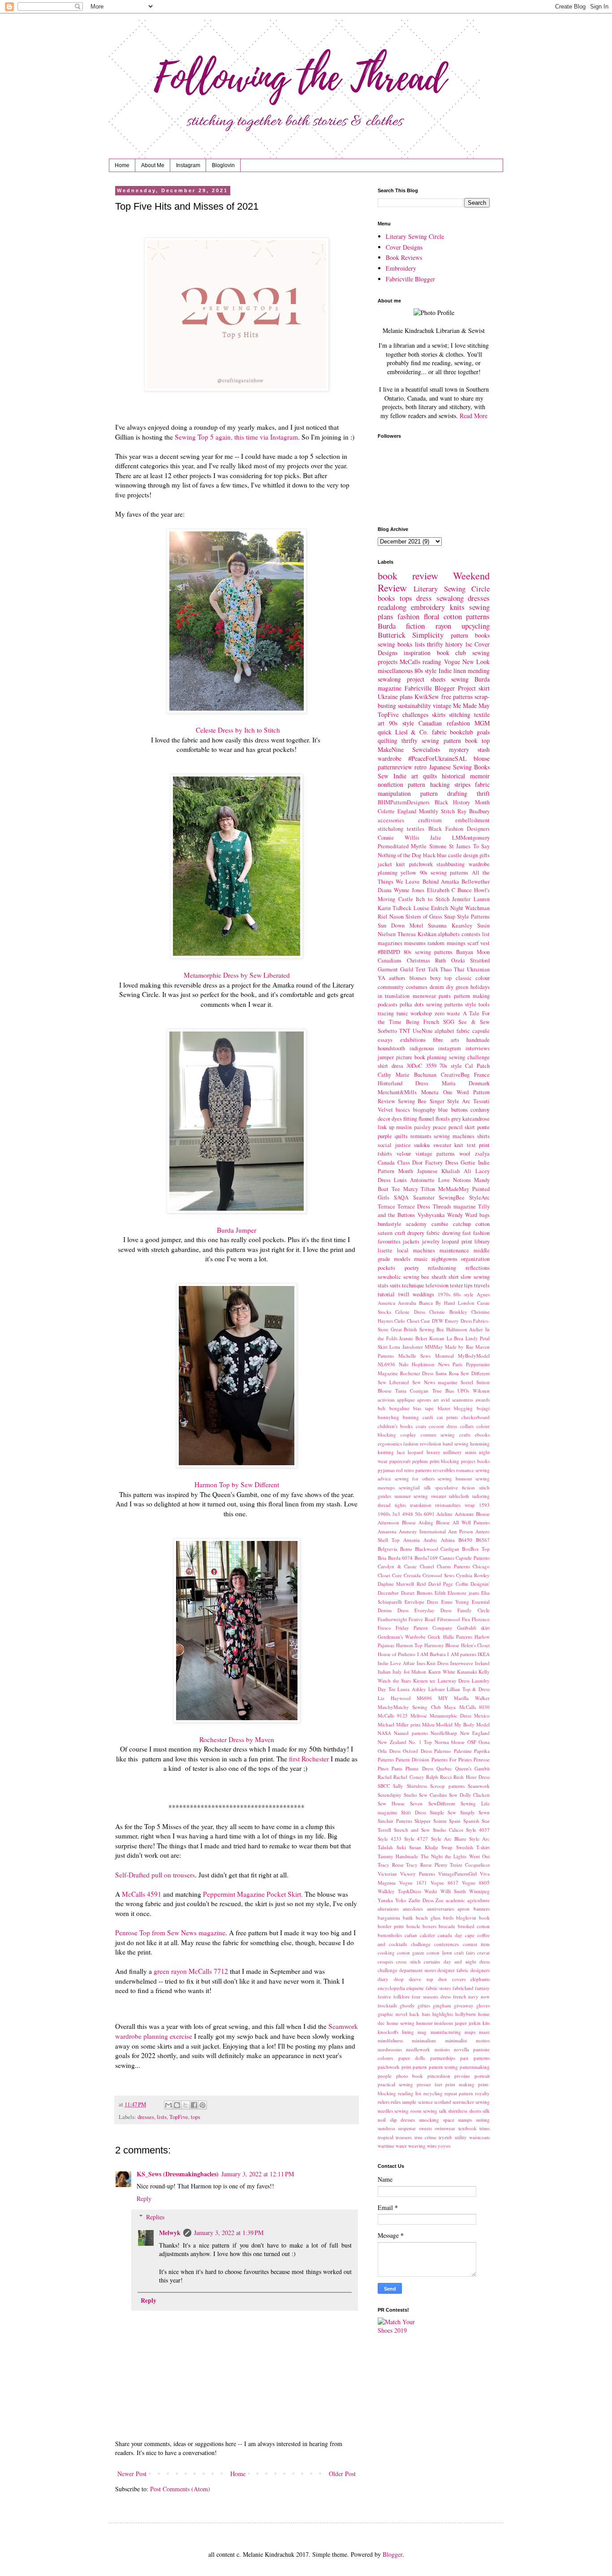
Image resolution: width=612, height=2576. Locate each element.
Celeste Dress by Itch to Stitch (237, 730)
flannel (426, 1119)
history (454, 644)
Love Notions (455, 1180)
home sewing (401, 2023)
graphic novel (392, 2014)
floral (432, 616)
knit (401, 864)
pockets (386, 1268)
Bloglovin (223, 165)
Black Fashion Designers (459, 829)
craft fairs (465, 1952)
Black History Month (462, 802)
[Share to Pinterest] (203, 2105)
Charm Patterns (453, 1566)
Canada (386, 1163)
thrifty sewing (420, 740)
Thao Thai (452, 969)
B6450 (465, 1540)
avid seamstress (457, 1400)
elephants (480, 1979)
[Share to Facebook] (194, 2105)
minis (471, 1452)
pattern (420, 2067)
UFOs (463, 1391)
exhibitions (413, 1040)
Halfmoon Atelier (465, 1329)
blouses (418, 978)
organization (475, 1259)
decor (384, 1119)
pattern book (461, 740)
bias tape (423, 1408)
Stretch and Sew (412, 1830)
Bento (406, 1549)
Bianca (426, 1303)
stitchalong (390, 829)
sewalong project (401, 679)
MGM (482, 723)
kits (486, 2023)
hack (414, 2014)
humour (425, 2023)
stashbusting (450, 864)
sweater (439, 1496)
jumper (386, 1057)
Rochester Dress (417, 1373)
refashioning (442, 1268)
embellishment (472, 820)
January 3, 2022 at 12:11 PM (258, 2174)
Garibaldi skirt (473, 1628)
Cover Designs (404, 247)
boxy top (441, 978)
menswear (424, 996)
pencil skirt (462, 1127)
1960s (384, 1514)
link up (386, 1127)
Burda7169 (426, 1558)
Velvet (385, 1110)
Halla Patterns (458, 1637)
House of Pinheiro (397, 1654)
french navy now (471, 1996)
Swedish (465, 1847)
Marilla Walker (472, 1698)
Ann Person (461, 1531)
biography (424, 1110)
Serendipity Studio (397, 1795)
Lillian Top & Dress (468, 1689)
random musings (446, 943)
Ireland (482, 1663)
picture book (411, 1057)
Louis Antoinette (414, 1180)
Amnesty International (422, 1531)
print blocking (445, 1461)
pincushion (439, 2076)
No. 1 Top (420, 1742)
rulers (384, 2102)
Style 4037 (478, 1830)
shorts (475, 2111)
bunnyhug (388, 1417)
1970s (444, 1294)
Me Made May (471, 705)
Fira (466, 1619)
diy (450, 987)
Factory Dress (442, 1163)
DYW (438, 1321)
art (436, 1400)
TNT (405, 1031)
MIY (443, 1698)
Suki (401, 1847)
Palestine (463, 1751)
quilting (388, 740)
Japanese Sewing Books (460, 767)
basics (403, 1110)
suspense (407, 2128)
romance (465, 1470)
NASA (384, 1733)
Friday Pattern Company (424, 1628)
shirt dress (390, 1066)
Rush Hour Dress (472, 1777)
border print (391, 1926)
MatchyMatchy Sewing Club (409, 1707)
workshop (421, 1013)
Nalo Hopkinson (417, 1364)
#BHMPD (389, 952)
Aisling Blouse (434, 1522)
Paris (457, 1364)
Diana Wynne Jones (401, 890)
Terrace (386, 1206)
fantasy (482, 1988)
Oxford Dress (417, 1751)
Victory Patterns (418, 1874)
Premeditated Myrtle (402, 846)
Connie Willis (399, 838)
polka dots (412, 1004)
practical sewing (395, 2084)
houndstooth (391, 1048)
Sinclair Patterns (395, 1821)
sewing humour (455, 1478)
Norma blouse (450, 1742)
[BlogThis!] (177, 2105)
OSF (472, 1742)
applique (406, 1400)
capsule (481, 1031)
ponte (483, 1127)
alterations (388, 1909)
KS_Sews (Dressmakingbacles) (178, 2174)
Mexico (482, 1715)
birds (448, 1918)
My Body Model (472, 1724)
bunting (411, 1417)
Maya (450, 1707)
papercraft (400, 1461)
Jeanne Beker (413, 1338)
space (449, 2120)
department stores (418, 1970)
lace (401, 1452)
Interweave (462, 1663)
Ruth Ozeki (450, 960)
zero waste (448, 1013)
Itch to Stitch (432, 899)
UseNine (423, 1031)
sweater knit (448, 1145)
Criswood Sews (438, 1575)
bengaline (399, 1408)
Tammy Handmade (398, 1856)
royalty (482, 2093)
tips (468, 1285)
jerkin (475, 2023)
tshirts (385, 1154)
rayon (443, 626)
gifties (424, 2005)
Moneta (430, 1092)
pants (445, 996)
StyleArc (479, 1197)
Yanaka (385, 1900)
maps (470, 2032)
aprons (424, 1400)
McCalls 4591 (142, 1894)
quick (385, 732)
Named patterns (411, 1733)
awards (483, 1400)
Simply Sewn (475, 1812)
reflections (478, 1268)
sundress (386, 2128)
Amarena (387, 1531)
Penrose (482, 1759)
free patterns (457, 697)
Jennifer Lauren (471, 899)
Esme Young (455, 1602)
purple (385, 1136)
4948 (408, 1514)
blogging (463, 1408)
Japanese (427, 1171)
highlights (443, 2014)
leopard (416, 1452)
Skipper (422, 1821)
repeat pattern (459, 2093)
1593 (484, 1505)
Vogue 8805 (476, 1883)
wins (432, 2146)
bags (485, 1215)
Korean (437, 1338)
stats (383, 1285)
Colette (386, 811)
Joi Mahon (415, 1672)
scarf (473, 943)
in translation (394, 996)
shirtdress (458, 2111)
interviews (478, 1048)
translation (421, 1505)
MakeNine (391, 749)
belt (381, 1408)
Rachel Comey (409, 1777)
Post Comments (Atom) (180, 2489)
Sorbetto (387, 1031)
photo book (410, 2076)
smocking (429, 2120)
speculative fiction (455, 1487)
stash (484, 749)
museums (415, 943)
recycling (433, 2093)
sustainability (414, 705)
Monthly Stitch (437, 811)
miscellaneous (395, 671)
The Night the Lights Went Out (455, 1856)
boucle (413, 1926)
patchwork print (394, 2067)
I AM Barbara (431, 1654)
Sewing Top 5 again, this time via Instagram (236, 437)
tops (196, 2117)
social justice (394, 1145)
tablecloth (459, 1496)
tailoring (481, 1496)
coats (421, 1426)
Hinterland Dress (403, 1083)
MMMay (434, 1347)
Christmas (418, 960)
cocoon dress (443, 1426)
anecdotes (413, 1909)
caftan (411, 1935)
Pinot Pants (390, 1768)
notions (442, 2049)
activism (386, 1400)
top (486, 740)
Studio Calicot (448, 1830)
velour (404, 1154)
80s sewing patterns (428, 952)
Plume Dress (419, 1768)
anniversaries (440, 1909)
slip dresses (403, 2120)
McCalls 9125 (393, 1715)
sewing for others (415, 1478)
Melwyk (170, 2233)
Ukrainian (478, 969)
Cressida (412, 1575)
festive (384, 1996)
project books (475, 1461)
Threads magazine (454, 1206)
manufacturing (446, 2032)
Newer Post (132, 2474)
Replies (155, 2217)
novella (461, 2049)
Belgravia (388, 1549)
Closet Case (418, 1321)
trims (485, 2128)
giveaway (464, 2005)
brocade (447, 1926)
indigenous (422, 1048)
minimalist (456, 2040)
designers (480, 1970)
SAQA (401, 1197)
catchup (462, 1224)
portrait (482, 2076)
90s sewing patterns (444, 873)
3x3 (396, 1514)
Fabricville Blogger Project (440, 688)
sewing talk (435, 2111)
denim (437, 987)
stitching (460, 714)
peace (440, 1127)
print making (460, 2084)
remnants (421, 1136)
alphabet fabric (452, 1031)
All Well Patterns (471, 1522)
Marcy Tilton (419, 1189)
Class (404, 1163)
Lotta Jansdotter (406, 1347)
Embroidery (401, 268)
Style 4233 (390, 1839)
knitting (386, 1452)
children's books (395, 1426)
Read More (474, 416)
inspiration (417, 653)
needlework (418, 2049)
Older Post (342, 2474)
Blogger (392, 2554)
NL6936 (386, 1364)
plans (406, 697)
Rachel (385, 1777)
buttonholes (390, 1935)
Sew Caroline (433, 1795)
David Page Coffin (448, 1584)
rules (396, 2102)
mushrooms (390, 2049)
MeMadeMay (454, 1189)
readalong (392, 607)
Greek (434, 1637)
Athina (448, 1540)
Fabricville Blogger (410, 279)
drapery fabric (424, 1233)
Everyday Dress (433, 1610)
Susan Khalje (424, 1847)
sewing (460, 679)
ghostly (407, 2005)
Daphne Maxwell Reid (402, 1584)
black (429, 855)
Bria (382, 1558)
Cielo (400, 1321)
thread (384, 1505)
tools (484, 1004)
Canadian (430, 723)
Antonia (412, 1540)
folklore (402, 1996)
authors (397, 978)
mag (422, 2032)
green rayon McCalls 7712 (191, 1971)
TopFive (179, 2117)
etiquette (415, 1988)
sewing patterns (444, 1004)
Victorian (387, 1874)
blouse (482, 758)
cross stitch (408, 1961)
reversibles (444, 1470)
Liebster (437, 1689)
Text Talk (427, 969)
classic (464, 978)
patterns (478, 616)
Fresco (384, 1628)
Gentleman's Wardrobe (402, 1637)
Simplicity (428, 635)
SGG (449, 1022)
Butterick (392, 635)
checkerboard (476, 1417)
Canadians (390, 960)
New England (475, 1733)
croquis (385, 1961)
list (486, 934)
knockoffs (388, 2032)
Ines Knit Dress (433, 1663)
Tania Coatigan (412, 1391)
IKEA (484, 1654)
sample (409, 2102)
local (403, 1250)
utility (461, 2137)
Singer (437, 1101)
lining (408, 2032)
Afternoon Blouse (397, 1522)
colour (483, 978)
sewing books (395, 644)
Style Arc (459, 1101)
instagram (450, 1048)
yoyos (444, 2146)
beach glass (428, 1918)
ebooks (482, 1435)
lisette (385, 1250)
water (401, 2146)
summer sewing (411, 1496)
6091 (429, 1514)
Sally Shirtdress (410, 1786)
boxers (429, 1926)
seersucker (463, 2102)
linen (460, 671)
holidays (480, 987)
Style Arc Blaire (449, 1839)
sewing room (408, 2111)
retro (420, 767)
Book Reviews (404, 257)
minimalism (424, 2040)
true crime (425, 2137)
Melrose (419, 1715)
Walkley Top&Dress (399, 1891)
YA (381, 978)
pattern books (470, 635)
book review (408, 575)
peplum (420, 1461)
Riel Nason (391, 917)
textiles (416, 829)
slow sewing (475, 1277)
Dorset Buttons (417, 1593)
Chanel (427, 1566)
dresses (146, 2117)
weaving (417, 2146)
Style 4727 (416, 1839)
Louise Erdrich (431, 908)
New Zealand (392, 1742)
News (444, 1364)
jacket (385, 864)
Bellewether (476, 882)
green (462, 987)
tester (456, 1285)
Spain (455, 1821)
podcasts (388, 1004)
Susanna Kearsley (450, 926)
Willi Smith (453, 1891)
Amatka (450, 882)
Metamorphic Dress (450, 1715)
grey (456, 1119)
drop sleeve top (414, 1979)
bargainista (389, 1918)
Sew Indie (392, 776)
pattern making (472, 996)
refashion (458, 723)
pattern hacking (429, 784)
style (471, 1004)
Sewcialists (426, 749)
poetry (412, 1268)
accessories (391, 820)
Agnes (483, 1294)
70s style (451, 1066)
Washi (431, 1891)
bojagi (483, 1408)
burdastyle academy (402, 1224)
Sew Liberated (393, 1382)
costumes (417, 987)
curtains (432, 1961)
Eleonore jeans (463, 1593)
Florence (481, 1619)
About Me (153, 165)
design (471, 855)
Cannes (447, 1558)
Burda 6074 (401, 1558)
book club (452, 653)
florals (443, 1119)
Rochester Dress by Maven (237, 1739)
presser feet (429, 2084)
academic (455, 1900)
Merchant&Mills (397, 1092)
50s (418, 1514)
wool (465, 1154)
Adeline (444, 1514)
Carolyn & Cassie (397, 1566)
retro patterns (418, 1470)
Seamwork (479, 1786)
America (386, 1303)
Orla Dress (389, 1751)
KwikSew (427, 697)
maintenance (454, 1250)
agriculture (478, 1900)
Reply (144, 2198)
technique (413, 1285)
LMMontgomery (471, 838)
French (431, 1022)
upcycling (476, 626)
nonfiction (390, 784)
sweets (425, 2128)
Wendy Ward (462, 1215)
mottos (483, 2040)
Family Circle (474, 1610)
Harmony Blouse (442, 1645)
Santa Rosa (447, 1373)
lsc (469, 644)
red (399, 1470)
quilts (401, 1136)
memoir (480, 776)
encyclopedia (391, 1988)
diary (383, 1979)
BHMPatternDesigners (404, 802)
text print (478, 1145)
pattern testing (444, 2067)
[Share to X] (185, 2105)
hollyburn (465, 2014)
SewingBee (452, 1197)
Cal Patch (477, 1066)
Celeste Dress (410, 1312)
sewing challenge (469, 1057)
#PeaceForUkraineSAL (437, 758)
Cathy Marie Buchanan (407, 1075)
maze (484, 2032)
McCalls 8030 (474, 1707)
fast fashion (476, 1233)
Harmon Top (409, 1645)
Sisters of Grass (424, 917)
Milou (428, 1724)
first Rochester (308, 1759)
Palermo (443, 1751)
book (484, 1918)
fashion (408, 616)
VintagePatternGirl (457, 1874)
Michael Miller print (399, 1724)
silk (427, 1487)
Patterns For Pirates (452, 1759)
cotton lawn (439, 1952)
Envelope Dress (421, 1602)
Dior (417, 1163)
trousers (404, 2137)
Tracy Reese (391, 1865)
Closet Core (390, 1575)
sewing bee (416, 1277)
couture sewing (438, 1435)
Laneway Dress (454, 1681)
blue (443, 1110)
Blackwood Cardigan (437, 1549)
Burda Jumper (237, 1230)
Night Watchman (470, 908)
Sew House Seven (400, 1803)
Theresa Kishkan (417, 934)
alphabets (449, 934)
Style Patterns (473, 917)
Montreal (444, 1356)
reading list (409, 2093)
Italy (397, 1672)
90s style (401, 723)
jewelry (431, 1241)
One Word (456, 1092)
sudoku (422, 1145)
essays (385, 1040)
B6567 (483, 1540)
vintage (442, 705)
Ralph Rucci (439, 1777)
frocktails (387, 2005)
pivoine (462, 2076)
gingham (442, 2005)
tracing (386, 1013)
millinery (453, 1452)
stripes (462, 784)
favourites (389, 1241)
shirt (454, 1277)
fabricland (463, 1988)
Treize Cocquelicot (470, 1865)
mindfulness (390, 2040)
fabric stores (438, 1988)
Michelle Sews (415, 1356)
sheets (438, 679)
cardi (428, 1417)
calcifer (427, 1935)
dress (424, 598)
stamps (465, 2120)
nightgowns (444, 1259)
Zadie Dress (421, 1900)
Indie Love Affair (396, 1663)
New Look (476, 662)
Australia (407, 1303)
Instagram (188, 165)
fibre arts (446, 1040)
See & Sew (474, 1022)
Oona (484, 1742)
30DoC (414, 1066)
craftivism (430, 820)
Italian (384, 1672)
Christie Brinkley (448, 1312)
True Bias (443, 1391)
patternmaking (475, 2067)
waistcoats (479, 2137)
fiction (415, 626)
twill (404, 1294)
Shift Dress (413, 1812)
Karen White (442, 1672)
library (482, 1241)
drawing (451, 1233)
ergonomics (390, 1443)
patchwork (421, 864)
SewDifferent (442, 1803)
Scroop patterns (447, 1786)
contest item (476, 1944)
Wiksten (481, 1391)
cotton (453, 616)
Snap (450, 917)
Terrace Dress (414, 1206)
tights (400, 1505)
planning (437, 1057)
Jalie (436, 838)
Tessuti (481, 1101)
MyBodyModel (474, 1356)
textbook (468, 2128)
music (421, 1259)
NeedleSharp (444, 1733)
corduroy (480, 1110)
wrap (470, 1505)
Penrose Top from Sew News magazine (170, 1933)
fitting (410, 1119)
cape (470, 1935)
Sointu (440, 1821)
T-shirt (483, 1847)
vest (485, 943)
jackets (411, 1241)
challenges (415, 714)
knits (457, 607)
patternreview (395, 767)
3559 (431, 1066)
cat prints (447, 1417)
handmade (478, 1040)
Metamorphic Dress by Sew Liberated (237, 975)
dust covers (452, 1979)
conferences (446, 1944)
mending (479, 671)
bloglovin (466, 1918)
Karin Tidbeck (394, 908)
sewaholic (389, 1277)
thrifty (435, 644)
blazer (444, 1408)
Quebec (444, 1768)
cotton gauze (411, 1952)
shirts (483, 1136)
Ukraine (388, 697)
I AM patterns (461, 1654)
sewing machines (454, 1136)
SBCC (384, 1786)
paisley (422, 1127)
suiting (483, 2120)
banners (482, 1909)
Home (122, 165)
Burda (387, 626)
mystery (459, 749)
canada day (450, 1935)
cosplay (408, 1435)
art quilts (424, 776)
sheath (439, 1277)
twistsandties (448, 1505)
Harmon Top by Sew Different (237, 1484)
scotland (443, 2102)
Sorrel (467, 1382)
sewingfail (409, 1487)
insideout (444, 2023)
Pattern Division (412, 1759)
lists (162, 2117)
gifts (485, 855)
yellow (408, 873)
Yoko (401, 1900)
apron (463, 1909)
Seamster (424, 1197)
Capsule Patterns (473, 1558)
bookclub (461, 732)
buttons (459, 1110)
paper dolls (412, 2058)
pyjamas (386, 1470)
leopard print (457, 1241)
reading (432, 662)
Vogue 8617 (444, 1883)
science (425, 2102)
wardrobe (390, 758)
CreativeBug (455, 1075)
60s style (463, 1294)
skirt (484, 688)
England (407, 811)
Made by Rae (459, 1347)
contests (471, 934)
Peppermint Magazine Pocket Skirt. (253, 1894)
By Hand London (455, 1303)
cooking (386, 1952)
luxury (433, 1452)
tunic (402, 1013)
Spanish (471, 1821)
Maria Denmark (466, 1083)
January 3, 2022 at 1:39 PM (229, 2233)
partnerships (443, 2058)
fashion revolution (422, 1443)
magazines (390, 943)
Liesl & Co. (412, 732)
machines (424, 1250)
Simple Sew (443, 1812)
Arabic (430, 1540)
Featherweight (392, 1619)
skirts (439, 714)
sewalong (450, 598)
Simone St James (450, 846)
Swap (447, 1847)
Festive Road (422, 1619)
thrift (483, 793)
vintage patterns (435, 1154)
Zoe (440, 1900)
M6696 (424, 1698)
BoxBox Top (476, 1549)
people (385, 2076)
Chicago (481, 1566)
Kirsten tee (425, 1681)
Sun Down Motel (401, 926)
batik (408, 1918)
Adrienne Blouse (472, 1514)
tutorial (386, 1294)
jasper (461, 2023)
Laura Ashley (412, 1689)
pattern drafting (444, 793)
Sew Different (475, 1373)
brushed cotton (474, 1926)
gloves (483, 2005)
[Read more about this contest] (402, 2330)
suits (395, 1285)
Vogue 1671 (413, 1883)
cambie (440, 1224)
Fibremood (449, 1619)
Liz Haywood (394, 1698)
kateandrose (476, 1119)
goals (483, 732)
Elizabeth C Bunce (449, 890)
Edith (440, 1593)
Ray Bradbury (474, 811)
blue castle (449, 855)
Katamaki (467, 1672)
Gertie (468, 1163)
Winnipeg (479, 1891)
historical (453, 776)
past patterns (475, 2058)
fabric (439, 732)
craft (400, 1233)
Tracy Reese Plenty (427, 1865)
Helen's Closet (476, 1645)
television (437, 1285)
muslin (404, 1127)
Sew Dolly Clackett (469, 1795)
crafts (465, 1435)
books (386, 598)
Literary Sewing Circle (415, 236)
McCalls (410, 662)
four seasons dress (431, 1996)
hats (426, 2014)
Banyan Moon (473, 952)
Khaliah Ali (456, 1171)
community (391, 987)
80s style (425, 671)
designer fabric (453, 1970)
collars (467, 1426)
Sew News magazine (435, 1382)
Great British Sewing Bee (418, 1329)
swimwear (445, 2128)
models (402, 1259)
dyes (397, 1119)
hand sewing (456, 1443)
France (482, 1075)
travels (482, 1285)
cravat (483, 1952)
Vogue (452, 662)
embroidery (428, 607)
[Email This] (168, 2105)
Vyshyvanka (431, 1215)
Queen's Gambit (472, 1768)
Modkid (444, 1724)
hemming (480, 1443)
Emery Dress (458, 1321)
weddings (423, 1294)
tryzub (445, 2137)
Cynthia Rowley (473, 1575)
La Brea (455, 1338)
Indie (445, 671)
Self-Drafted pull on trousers (155, 1875)
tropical (386, 2137)
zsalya (482, 1154)
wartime (386, 2146)
